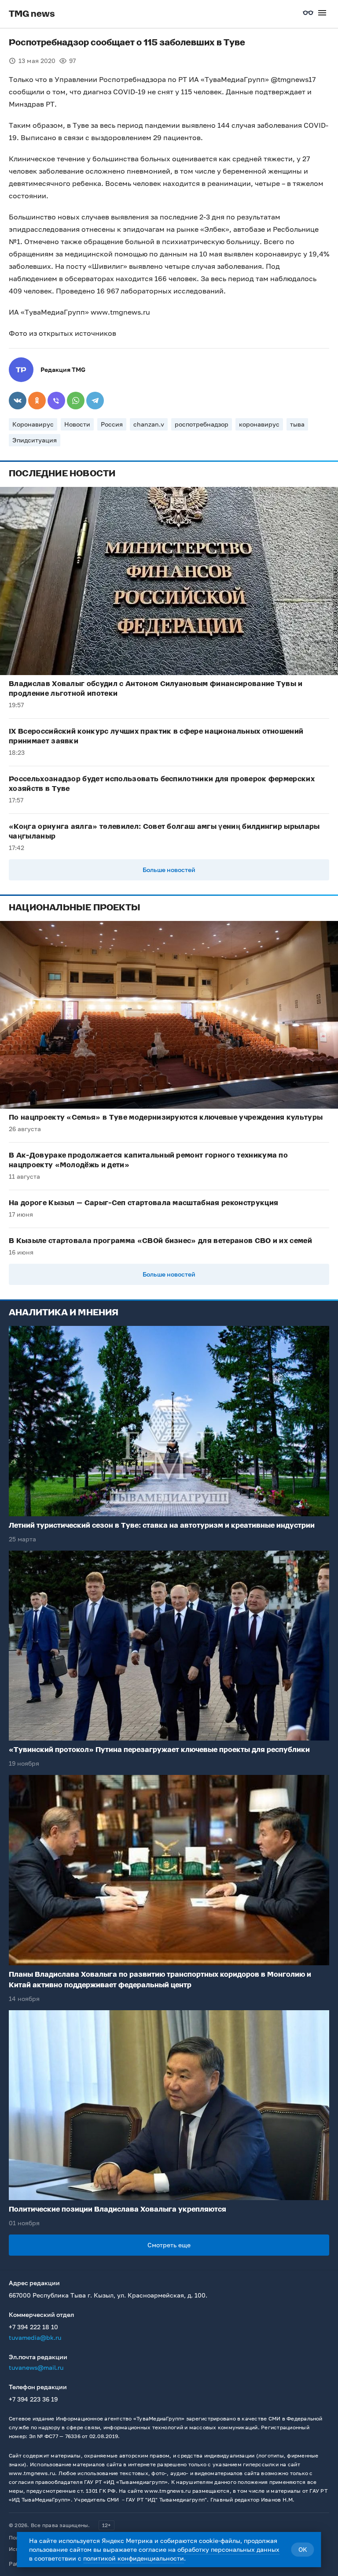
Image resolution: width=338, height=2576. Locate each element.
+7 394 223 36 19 (33, 2399)
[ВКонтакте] (18, 401)
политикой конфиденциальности (134, 2558)
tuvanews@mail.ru (36, 2367)
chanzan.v (149, 424)
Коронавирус (33, 424)
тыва (297, 424)
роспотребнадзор (202, 424)
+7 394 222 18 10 (33, 2327)
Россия (112, 424)
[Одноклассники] (37, 401)
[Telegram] (95, 401)
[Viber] (56, 401)
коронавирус (259, 424)
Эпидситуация (35, 440)
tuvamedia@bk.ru (35, 2337)
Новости (77, 424)
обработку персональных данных (228, 2549)
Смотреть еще (169, 2245)
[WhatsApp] (76, 401)
